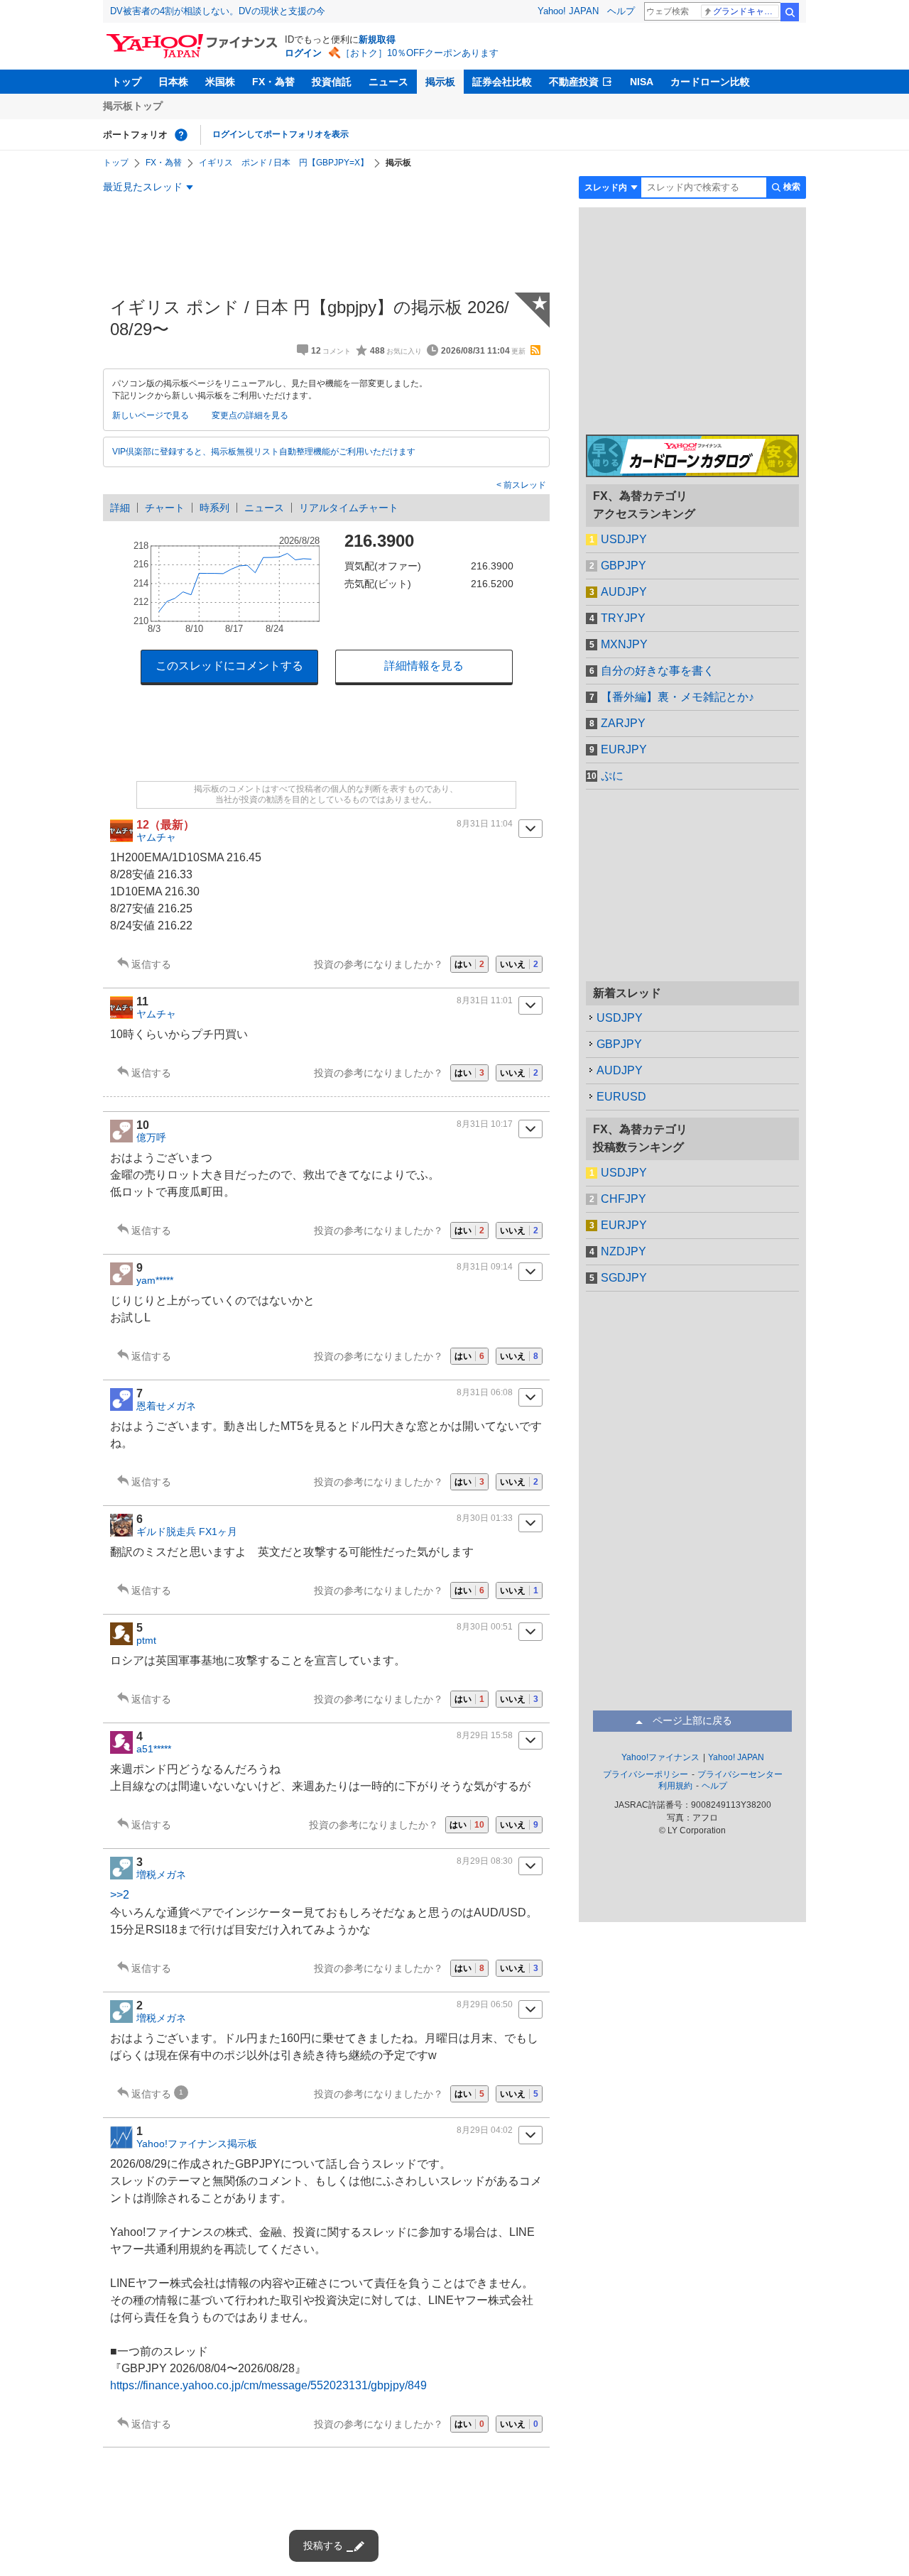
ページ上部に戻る (692, 1720)
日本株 (173, 82)
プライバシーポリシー (646, 1774)
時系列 (214, 508)
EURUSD (621, 1097)
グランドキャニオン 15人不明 (746, 11)
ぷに (612, 776)
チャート (165, 508)
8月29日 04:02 (485, 2130)
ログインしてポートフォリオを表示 (281, 134)
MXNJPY (624, 644)
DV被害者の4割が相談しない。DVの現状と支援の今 (218, 11)
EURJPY (624, 749)
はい (469, 964)
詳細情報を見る (424, 666)
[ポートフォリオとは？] (181, 135)
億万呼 (151, 1137)
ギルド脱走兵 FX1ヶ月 (187, 1532)
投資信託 (332, 82)
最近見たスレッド (143, 187)
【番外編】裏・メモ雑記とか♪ (677, 697)
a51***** (154, 1749)
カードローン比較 (710, 82)
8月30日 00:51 (485, 1627)
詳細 (120, 508)
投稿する (323, 2545)
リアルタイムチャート (349, 508)
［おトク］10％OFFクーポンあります (420, 53)
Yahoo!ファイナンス (660, 1757)
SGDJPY (624, 1278)
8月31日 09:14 (485, 1267)
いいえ (519, 964)
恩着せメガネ (166, 1406)
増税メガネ (161, 1874)
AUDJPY (624, 592)
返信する (151, 964)
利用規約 (675, 1786)
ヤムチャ (156, 837)
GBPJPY (624, 566)
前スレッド (524, 485)
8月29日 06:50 (485, 2004)
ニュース (388, 82)
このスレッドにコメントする (229, 666)
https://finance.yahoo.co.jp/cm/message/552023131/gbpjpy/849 (268, 2385)
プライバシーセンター (740, 1774)
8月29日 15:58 (485, 1735)
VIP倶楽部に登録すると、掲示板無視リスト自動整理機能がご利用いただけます (264, 452)
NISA (642, 82)
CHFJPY (624, 1199)
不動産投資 (574, 82)
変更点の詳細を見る (250, 415)
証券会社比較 (502, 82)
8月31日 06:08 (485, 1392)
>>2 (120, 1895)
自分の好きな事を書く (658, 671)
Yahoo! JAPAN (568, 11)
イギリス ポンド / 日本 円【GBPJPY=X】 (284, 163)
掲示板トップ (133, 106)
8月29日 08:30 (485, 1861)
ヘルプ (621, 11)
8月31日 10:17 (485, 1124)
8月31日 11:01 (485, 1000)
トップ (126, 82)
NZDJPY (624, 1251)
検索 (790, 12)
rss (535, 350)
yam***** (155, 1280)
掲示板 (440, 82)
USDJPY (624, 539)
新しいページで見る (151, 415)
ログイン (303, 53)
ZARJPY (623, 723)
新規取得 (377, 39)
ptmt (146, 1640)
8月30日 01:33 (485, 1518)
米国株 (220, 82)
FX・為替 (273, 82)
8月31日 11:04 (485, 824)
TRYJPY (623, 618)
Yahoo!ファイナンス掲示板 (197, 2144)
